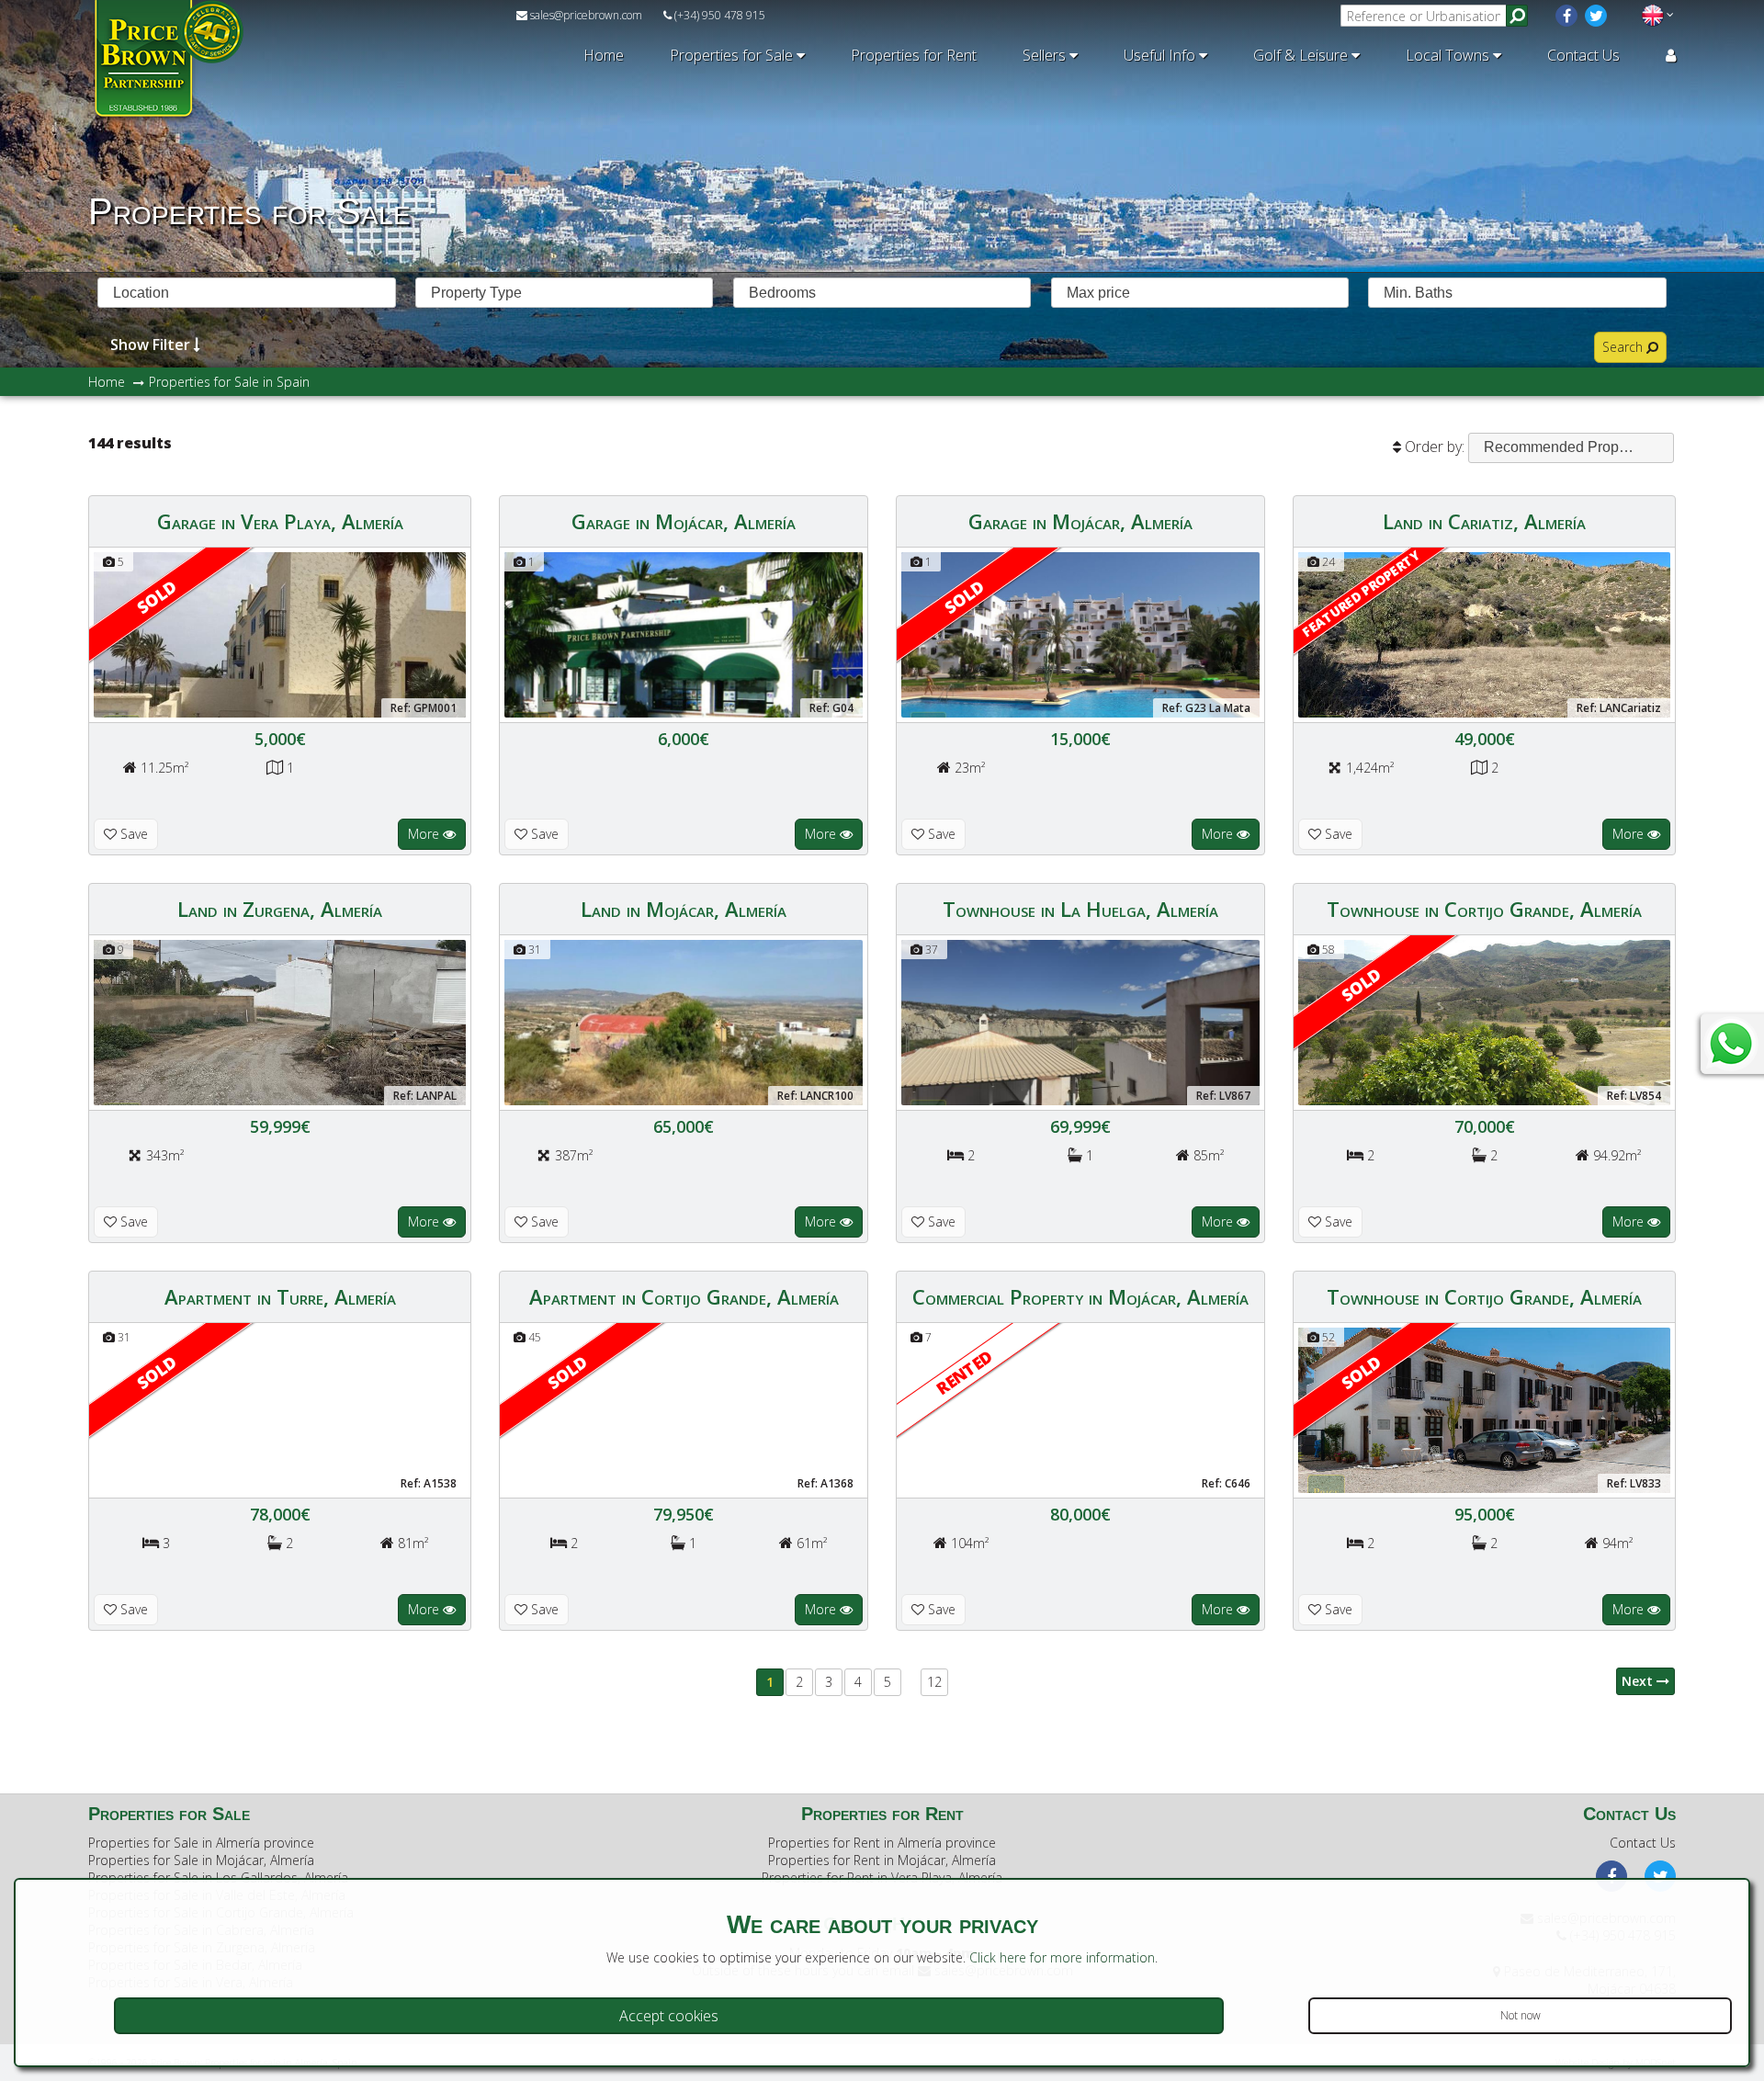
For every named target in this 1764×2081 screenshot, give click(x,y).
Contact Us (1583, 55)
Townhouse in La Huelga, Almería (1080, 909)
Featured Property (1361, 593)
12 (934, 1682)
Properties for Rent (914, 55)
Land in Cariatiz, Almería (1484, 521)
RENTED (964, 1372)
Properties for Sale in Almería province (201, 1843)
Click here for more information (1062, 1957)
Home (604, 55)
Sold (156, 597)
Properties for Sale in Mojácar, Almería (201, 1860)
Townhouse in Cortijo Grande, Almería (1484, 909)
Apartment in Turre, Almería (280, 1296)
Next (1639, 1681)
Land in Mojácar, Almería (684, 909)
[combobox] (247, 293)
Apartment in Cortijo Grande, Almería (684, 1296)
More (425, 834)
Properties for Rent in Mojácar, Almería (882, 1860)
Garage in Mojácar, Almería (684, 521)
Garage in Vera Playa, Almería (280, 521)
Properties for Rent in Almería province (882, 1843)
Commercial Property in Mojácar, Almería (1080, 1296)
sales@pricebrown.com (585, 15)
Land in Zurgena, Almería (280, 909)
